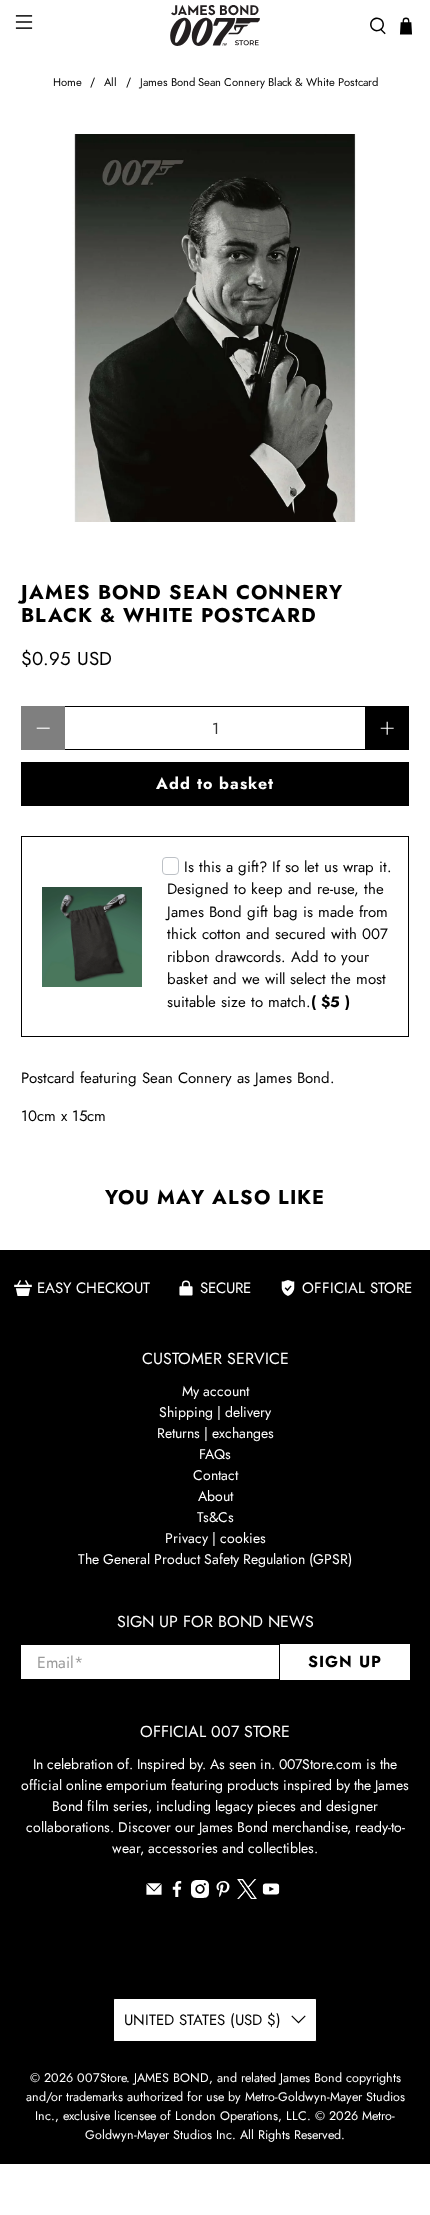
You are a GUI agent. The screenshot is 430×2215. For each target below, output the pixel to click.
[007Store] (215, 25)
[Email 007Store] (154, 1893)
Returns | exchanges (215, 1433)
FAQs (215, 1454)
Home (67, 82)
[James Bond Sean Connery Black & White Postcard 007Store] (215, 328)
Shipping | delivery (215, 1412)
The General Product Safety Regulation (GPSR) (215, 1559)
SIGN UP (345, 1661)
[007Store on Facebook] (177, 1893)
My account (215, 1391)
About (215, 1496)
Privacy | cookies (215, 1538)
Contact (215, 1475)
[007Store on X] (247, 1894)
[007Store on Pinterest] (223, 1893)
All (110, 82)
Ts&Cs (215, 1517)
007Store (101, 2078)
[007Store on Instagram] (200, 1893)
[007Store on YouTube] (271, 1893)
